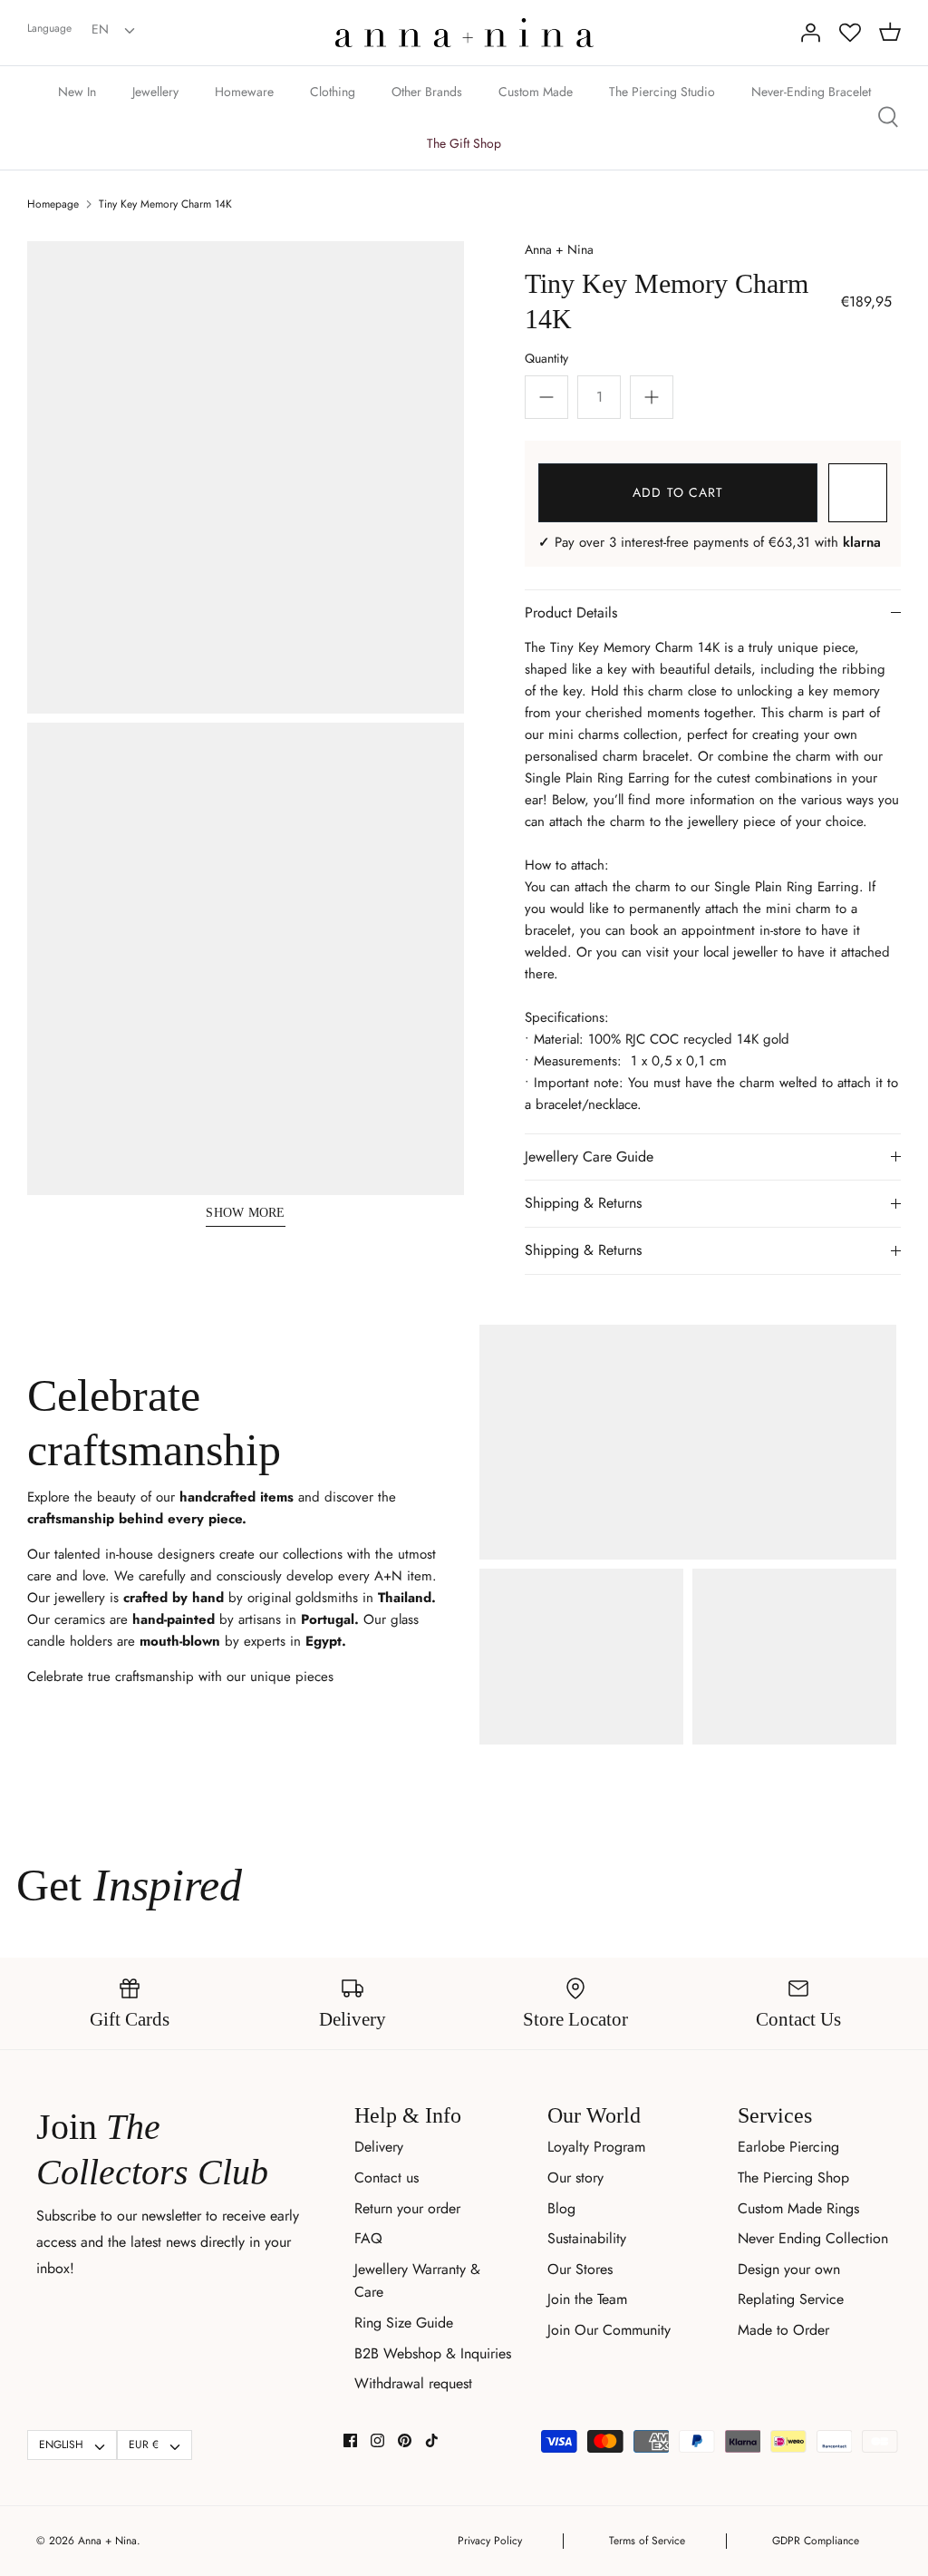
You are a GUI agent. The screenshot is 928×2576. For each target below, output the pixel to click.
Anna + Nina (559, 249)
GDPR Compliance (816, 2541)
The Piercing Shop (793, 2177)
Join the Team (587, 2299)
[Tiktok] (432, 2440)
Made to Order (783, 2330)
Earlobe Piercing (788, 2147)
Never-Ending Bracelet (811, 92)
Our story (575, 2177)
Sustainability (587, 2238)
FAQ (368, 2238)
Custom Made (536, 92)
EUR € (144, 2445)
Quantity (546, 358)
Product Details (571, 612)
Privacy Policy (490, 2541)
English (61, 2445)
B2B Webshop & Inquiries (433, 2353)
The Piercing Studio (662, 92)
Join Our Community (609, 2330)
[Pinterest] (405, 2440)
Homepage (53, 204)
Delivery (379, 2147)
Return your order (407, 2208)
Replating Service (791, 2299)
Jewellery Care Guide (589, 1157)
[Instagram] (377, 2440)
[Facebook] (350, 2440)
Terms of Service (647, 2541)
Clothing (333, 92)
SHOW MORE (246, 1213)
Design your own (789, 2269)
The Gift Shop (464, 143)
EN (100, 29)
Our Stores (580, 2269)
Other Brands (427, 92)
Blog (561, 2208)
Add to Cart (678, 492)
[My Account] (810, 33)
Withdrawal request (413, 2383)
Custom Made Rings (798, 2208)
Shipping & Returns (583, 1203)
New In (77, 92)
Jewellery (155, 92)
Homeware (244, 92)
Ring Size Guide (404, 2323)
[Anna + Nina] (464, 33)
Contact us (387, 2177)
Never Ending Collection (813, 2238)
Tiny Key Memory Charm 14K (165, 204)
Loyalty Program (596, 2147)
